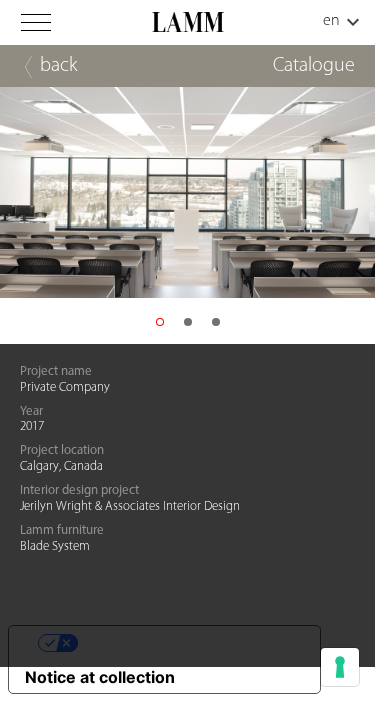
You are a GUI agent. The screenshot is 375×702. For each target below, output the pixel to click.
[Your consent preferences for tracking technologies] (340, 667)
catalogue (314, 66)
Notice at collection (100, 677)
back (58, 66)
